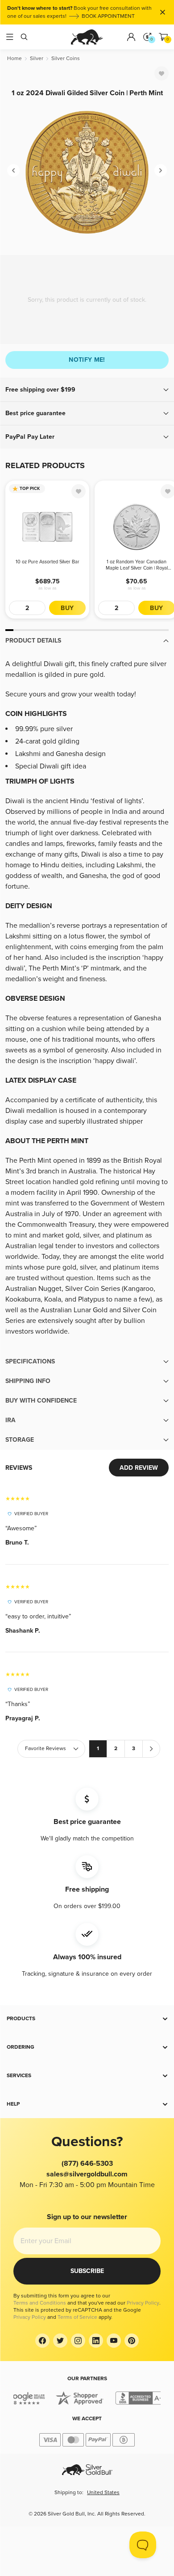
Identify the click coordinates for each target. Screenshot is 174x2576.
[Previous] (13, 170)
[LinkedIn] (96, 2341)
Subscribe (87, 2271)
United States (103, 2493)
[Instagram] (78, 2341)
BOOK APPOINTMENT (108, 16)
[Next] (161, 170)
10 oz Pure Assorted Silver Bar (48, 562)
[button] (87, 390)
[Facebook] (42, 2341)
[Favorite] (162, 73)
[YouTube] (114, 2341)
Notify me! (87, 360)
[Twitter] (60, 2341)
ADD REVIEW (139, 1468)
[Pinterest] (132, 2341)
